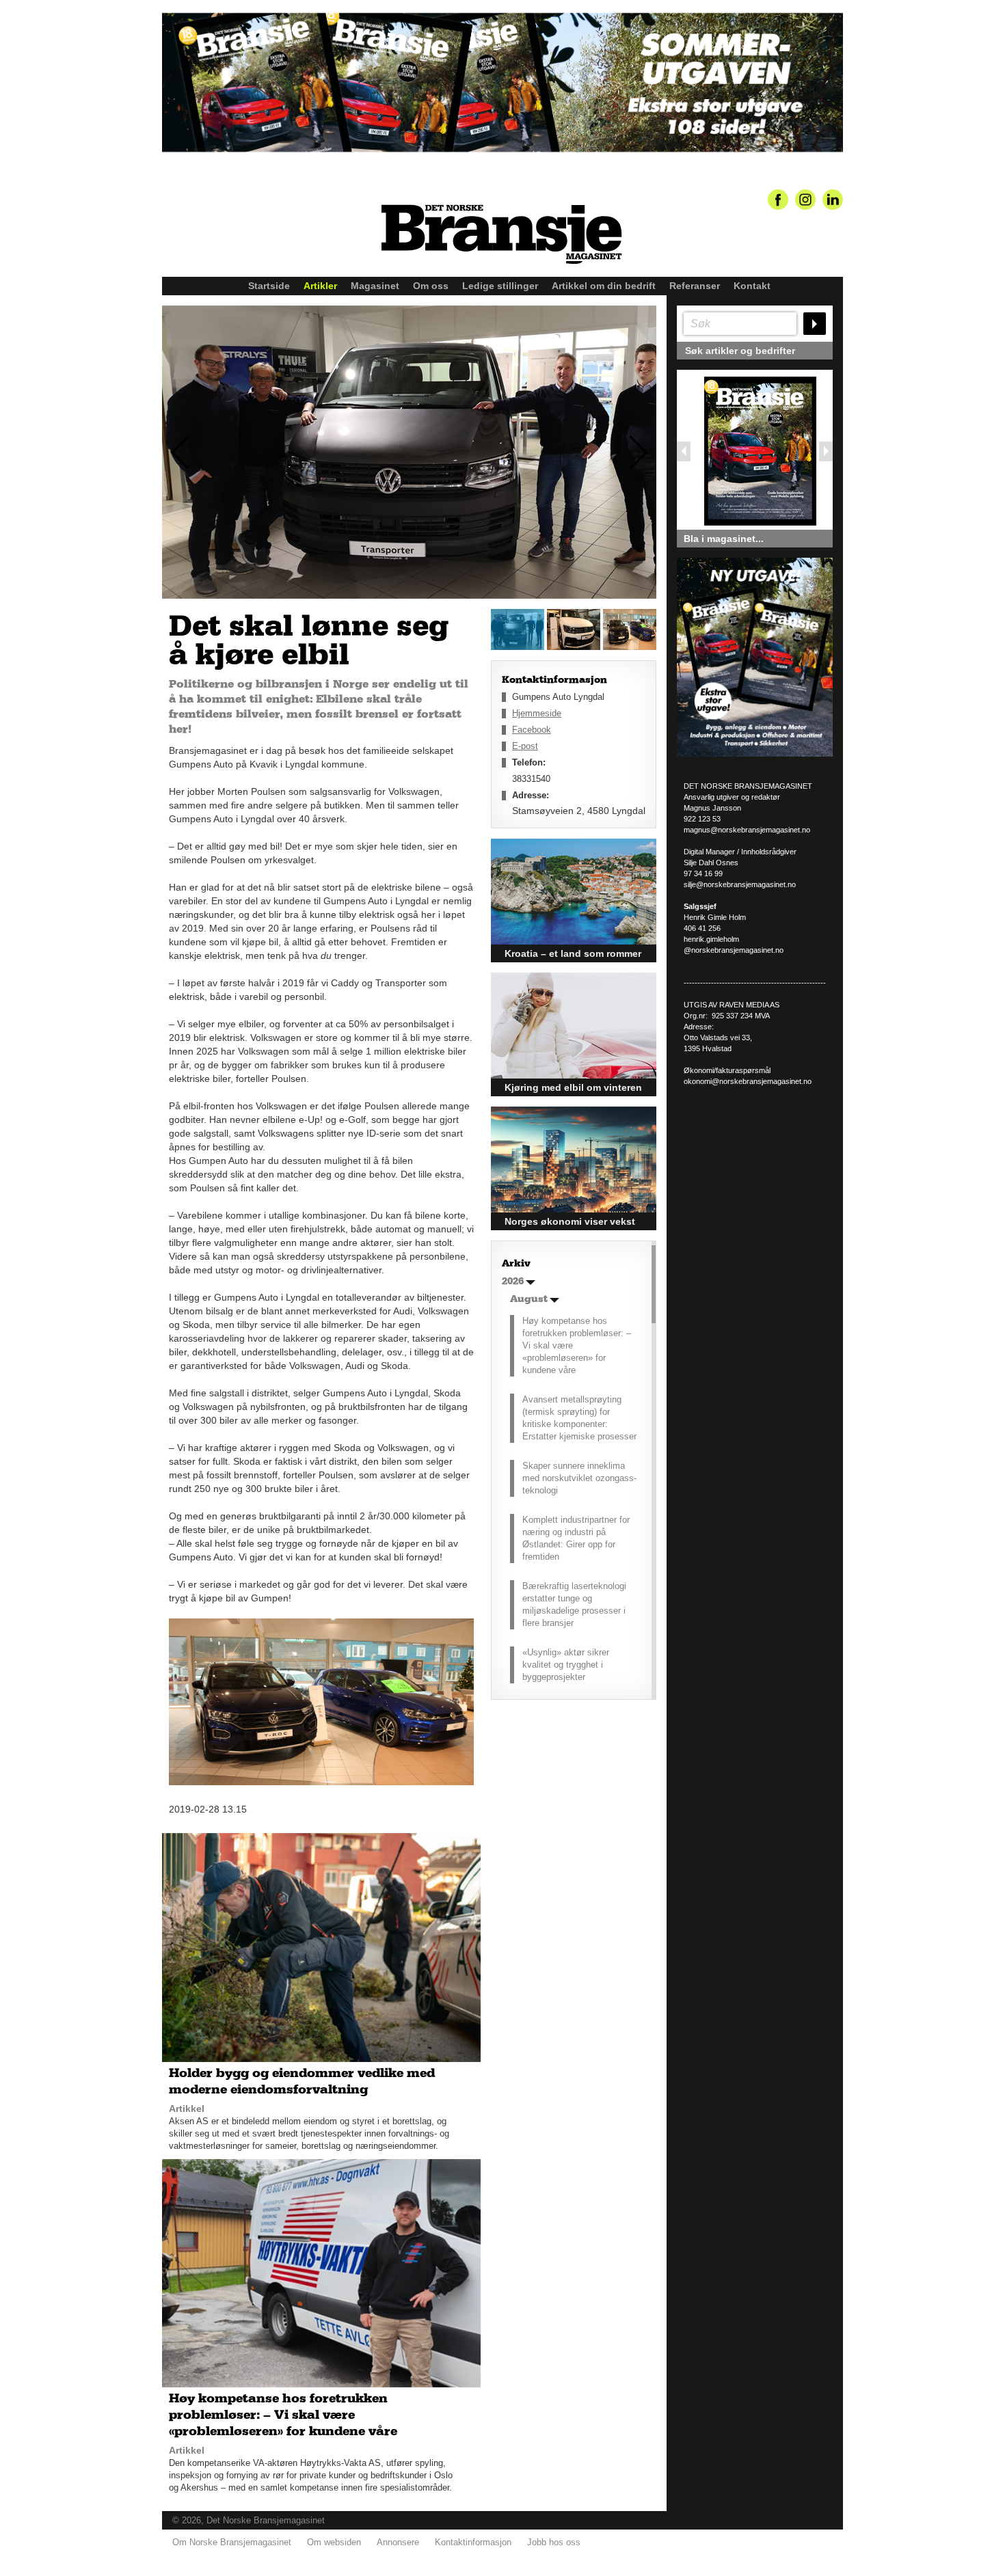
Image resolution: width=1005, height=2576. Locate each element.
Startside (269, 286)
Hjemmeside (537, 713)
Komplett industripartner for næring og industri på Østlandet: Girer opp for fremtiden (576, 1538)
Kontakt (752, 286)
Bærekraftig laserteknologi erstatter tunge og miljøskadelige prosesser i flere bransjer (574, 1604)
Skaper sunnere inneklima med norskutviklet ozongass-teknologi (579, 1478)
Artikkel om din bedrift (604, 286)
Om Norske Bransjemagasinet (232, 2542)
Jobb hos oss (554, 2542)
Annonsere (398, 2542)
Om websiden (334, 2542)
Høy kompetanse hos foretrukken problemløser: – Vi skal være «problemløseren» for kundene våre (577, 1345)
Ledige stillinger (500, 286)
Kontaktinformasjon (473, 2542)
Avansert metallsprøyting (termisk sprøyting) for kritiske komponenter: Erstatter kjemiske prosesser (579, 1418)
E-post (525, 746)
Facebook (532, 730)
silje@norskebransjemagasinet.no (740, 884)
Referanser (695, 286)
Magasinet (375, 286)
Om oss (431, 286)
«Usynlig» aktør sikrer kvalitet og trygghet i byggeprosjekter (566, 1665)
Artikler (320, 286)
